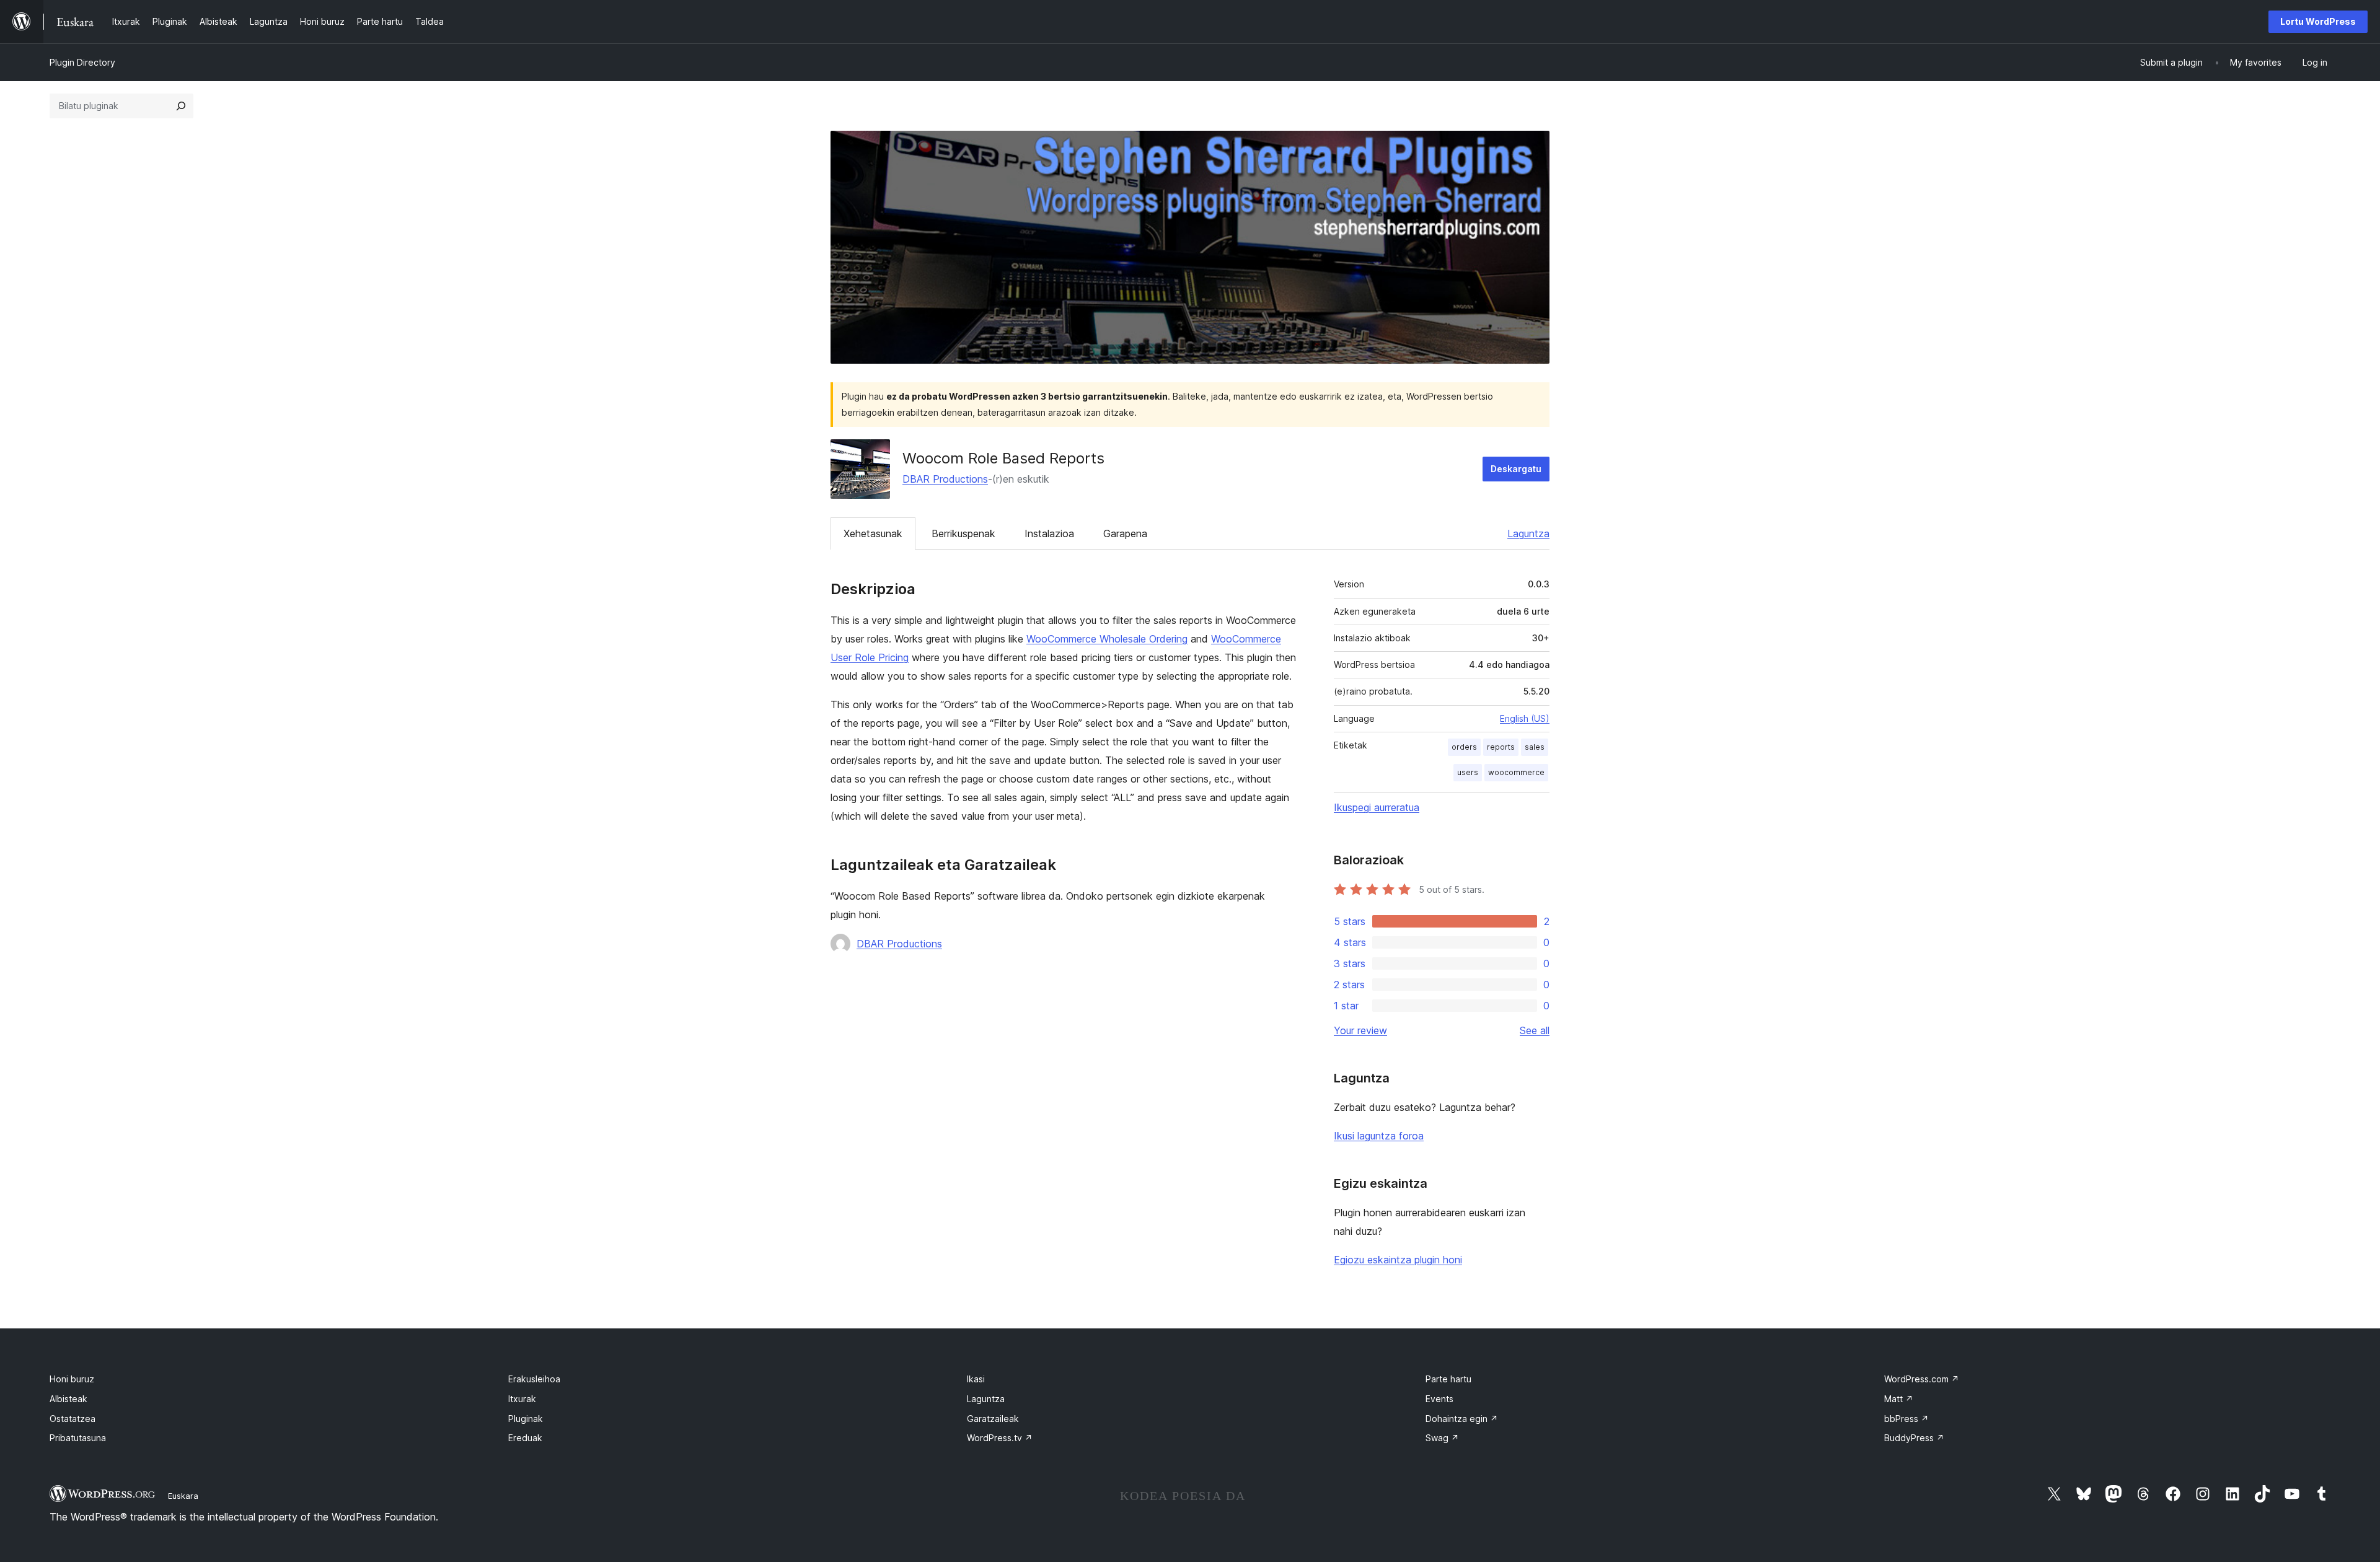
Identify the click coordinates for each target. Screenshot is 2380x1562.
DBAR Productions (945, 479)
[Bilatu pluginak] (181, 106)
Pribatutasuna (78, 1438)
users (1468, 772)
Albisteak (68, 1399)
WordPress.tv (1000, 1438)
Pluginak (526, 1419)
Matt (1899, 1399)
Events (1439, 1399)
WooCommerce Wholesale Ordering (1107, 639)
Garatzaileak (993, 1419)
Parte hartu (1448, 1379)
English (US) (1525, 718)
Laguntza (1528, 533)
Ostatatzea (73, 1419)
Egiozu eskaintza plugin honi (1398, 1260)
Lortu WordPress (2318, 21)
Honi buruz (72, 1379)
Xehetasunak (873, 533)
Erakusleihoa (534, 1379)
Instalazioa (1049, 533)
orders (1464, 747)
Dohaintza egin (1462, 1419)
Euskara (183, 1496)
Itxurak (522, 1399)
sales (1535, 747)
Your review (1360, 1030)
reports (1501, 747)
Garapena (1125, 533)
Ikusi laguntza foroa (1379, 1136)
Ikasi (976, 1379)
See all (1535, 1030)
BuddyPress (1914, 1438)
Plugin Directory (82, 62)
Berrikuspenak (963, 533)
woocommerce (1516, 772)
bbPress (1906, 1419)
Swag (1442, 1438)
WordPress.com (1922, 1379)
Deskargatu (1516, 469)
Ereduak (525, 1438)
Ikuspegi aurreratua (1377, 807)
